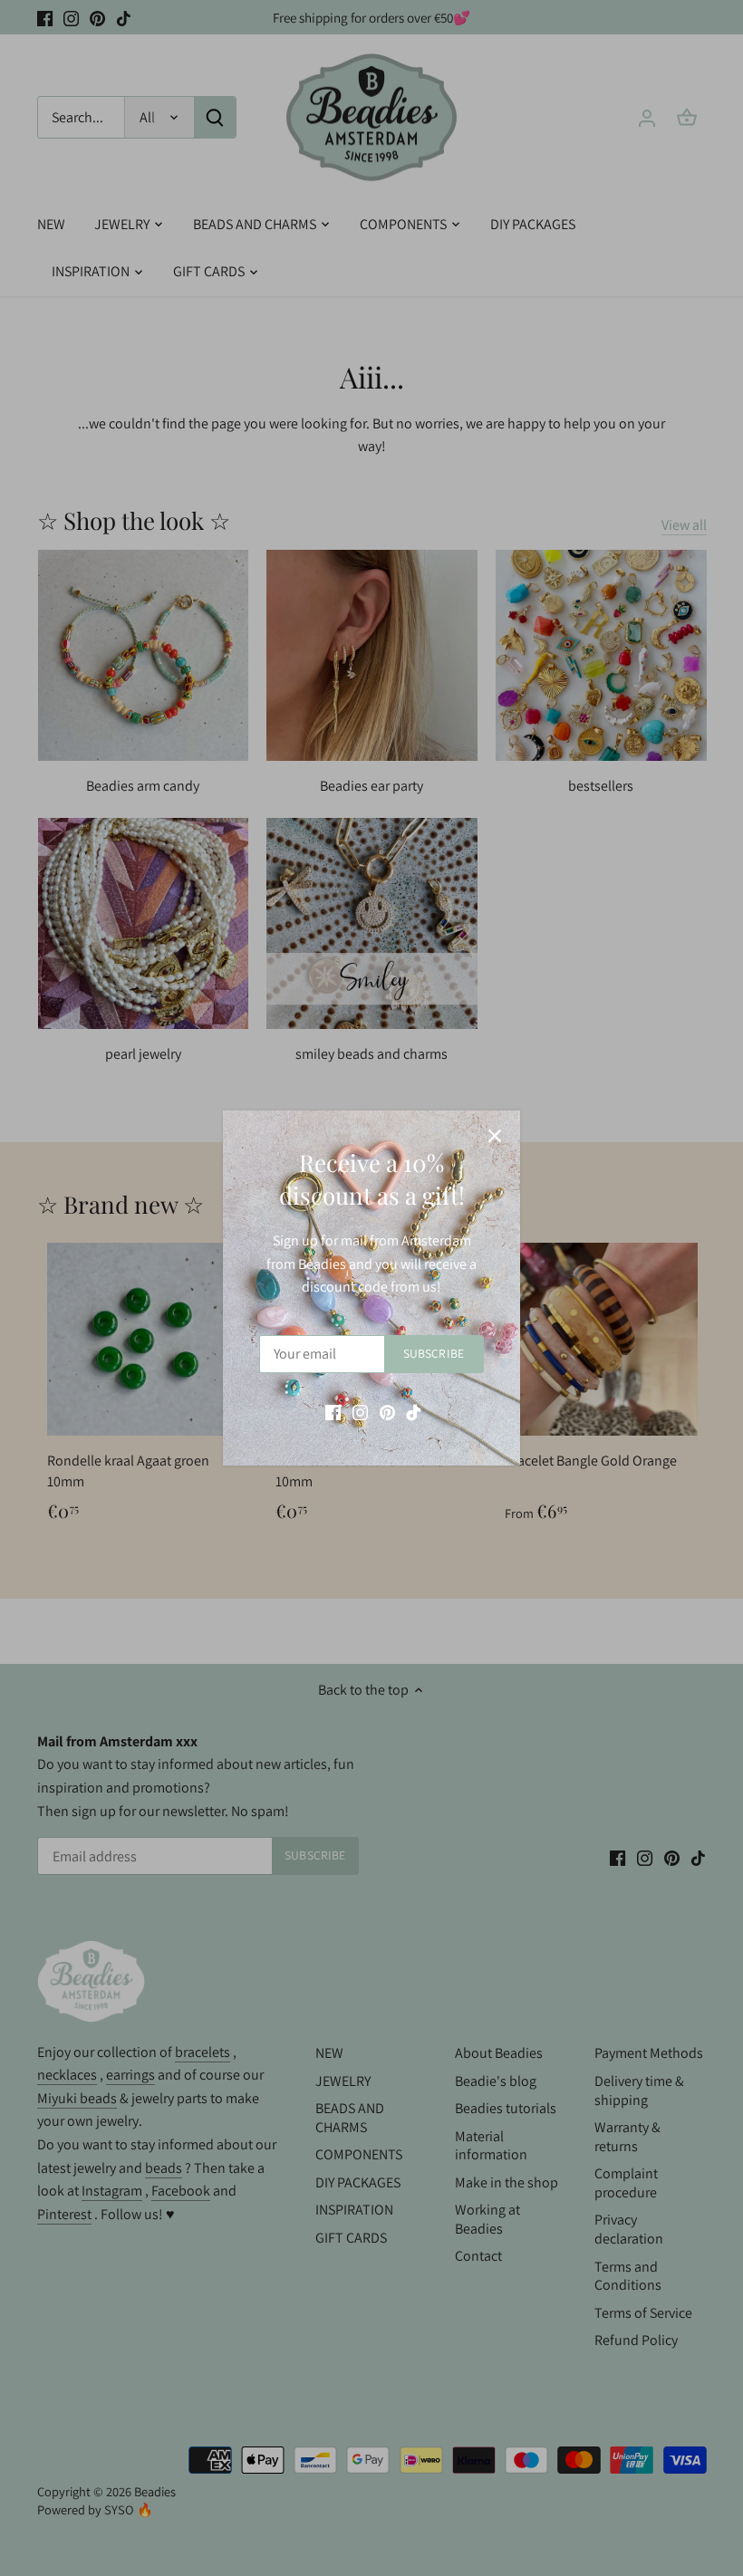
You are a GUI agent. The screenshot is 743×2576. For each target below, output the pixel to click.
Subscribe (434, 1353)
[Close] (495, 1136)
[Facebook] (333, 1412)
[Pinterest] (387, 1412)
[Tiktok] (414, 1412)
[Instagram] (360, 1412)
